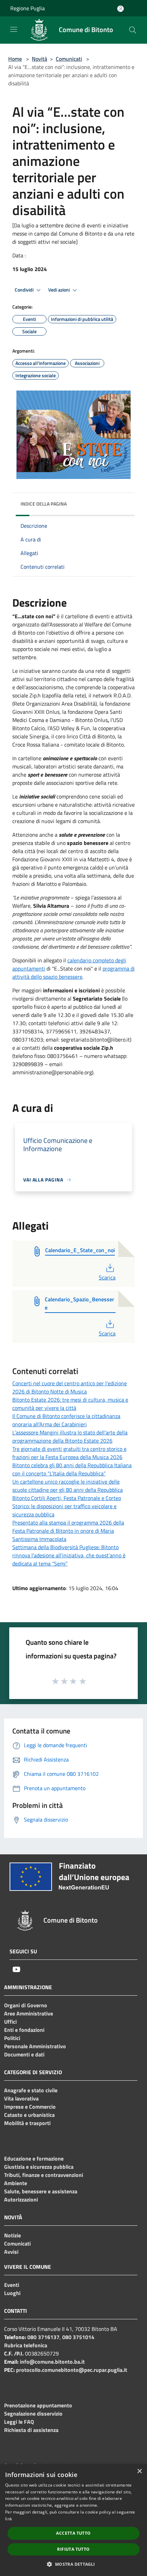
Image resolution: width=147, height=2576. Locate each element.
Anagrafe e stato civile (31, 2090)
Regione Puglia (28, 8)
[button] (73, 2564)
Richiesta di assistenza (31, 2430)
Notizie (12, 2235)
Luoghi (12, 2293)
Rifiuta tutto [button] (73, 2549)
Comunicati (69, 59)
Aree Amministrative (29, 2013)
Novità (39, 59)
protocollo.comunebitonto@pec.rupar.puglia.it (72, 2370)
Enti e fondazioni (24, 2030)
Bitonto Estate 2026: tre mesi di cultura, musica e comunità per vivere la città (70, 1404)
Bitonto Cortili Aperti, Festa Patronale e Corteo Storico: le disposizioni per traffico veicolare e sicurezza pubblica (67, 1506)
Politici (12, 2038)
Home (15, 59)
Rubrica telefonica (26, 2345)
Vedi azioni (59, 290)
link (9, 2519)
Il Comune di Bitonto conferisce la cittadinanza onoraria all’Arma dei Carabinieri (66, 1420)
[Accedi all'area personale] (121, 9)
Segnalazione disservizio (33, 2414)
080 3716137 (43, 2337)
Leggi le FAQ (19, 2422)
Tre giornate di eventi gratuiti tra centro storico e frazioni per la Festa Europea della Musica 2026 (69, 1453)
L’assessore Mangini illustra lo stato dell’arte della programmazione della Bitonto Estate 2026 (70, 1436)
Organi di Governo (26, 2005)
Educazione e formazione (34, 2159)
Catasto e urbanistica (29, 2115)
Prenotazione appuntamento (38, 2405)
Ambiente (16, 2183)
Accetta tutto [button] (73, 2533)
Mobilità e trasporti (27, 2123)
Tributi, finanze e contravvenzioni (44, 2175)
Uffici (10, 2022)
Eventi (12, 2285)
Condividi (25, 290)
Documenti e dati (24, 2054)
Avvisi (11, 2252)
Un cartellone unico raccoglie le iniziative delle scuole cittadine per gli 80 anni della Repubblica (68, 1486)
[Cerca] (133, 30)
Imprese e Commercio (30, 2107)
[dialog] (73, 2520)
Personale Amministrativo (35, 2046)
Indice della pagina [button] (44, 504)
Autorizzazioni (21, 2199)
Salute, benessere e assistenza (41, 2191)
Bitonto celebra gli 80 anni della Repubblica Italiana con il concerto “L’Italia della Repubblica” (72, 1469)
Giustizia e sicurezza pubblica (39, 2167)
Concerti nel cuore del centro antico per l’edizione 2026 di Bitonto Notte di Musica (70, 1387)
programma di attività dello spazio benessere (73, 973)
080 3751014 (78, 2337)
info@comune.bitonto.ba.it (52, 2362)
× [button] (139, 2471)
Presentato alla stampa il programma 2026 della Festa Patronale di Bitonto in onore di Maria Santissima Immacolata (68, 1531)
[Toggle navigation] (14, 29)
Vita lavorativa (21, 2098)
